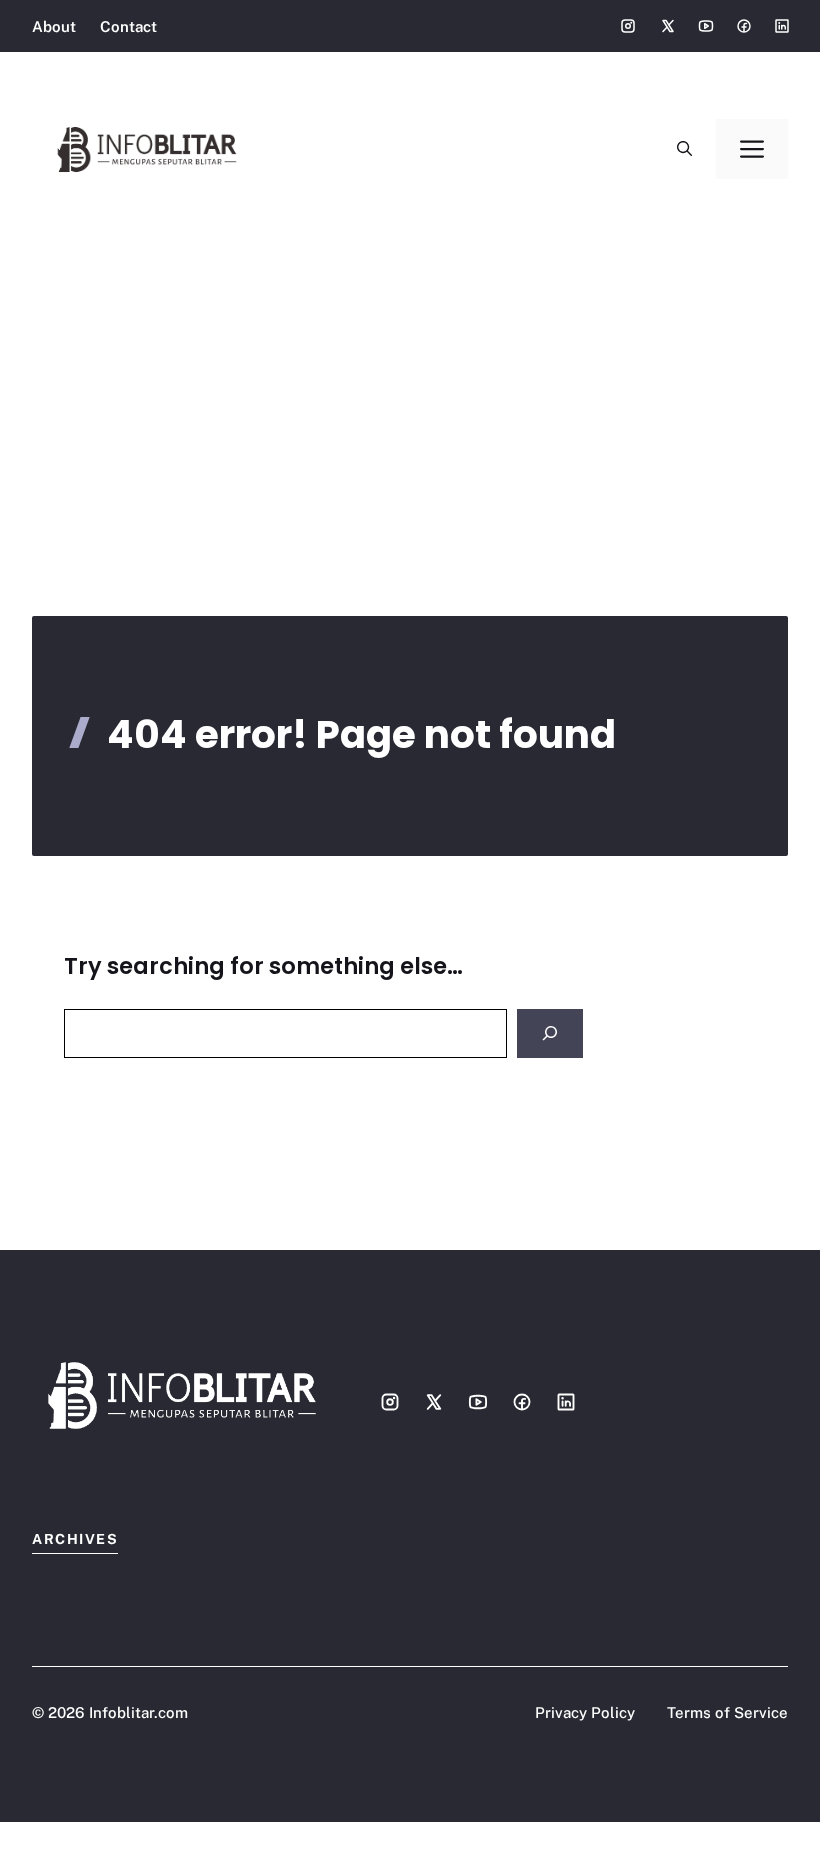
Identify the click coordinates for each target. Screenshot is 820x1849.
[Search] (550, 1033)
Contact (128, 26)
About (54, 26)
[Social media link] (628, 26)
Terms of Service (727, 1712)
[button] (684, 149)
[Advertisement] (410, 370)
